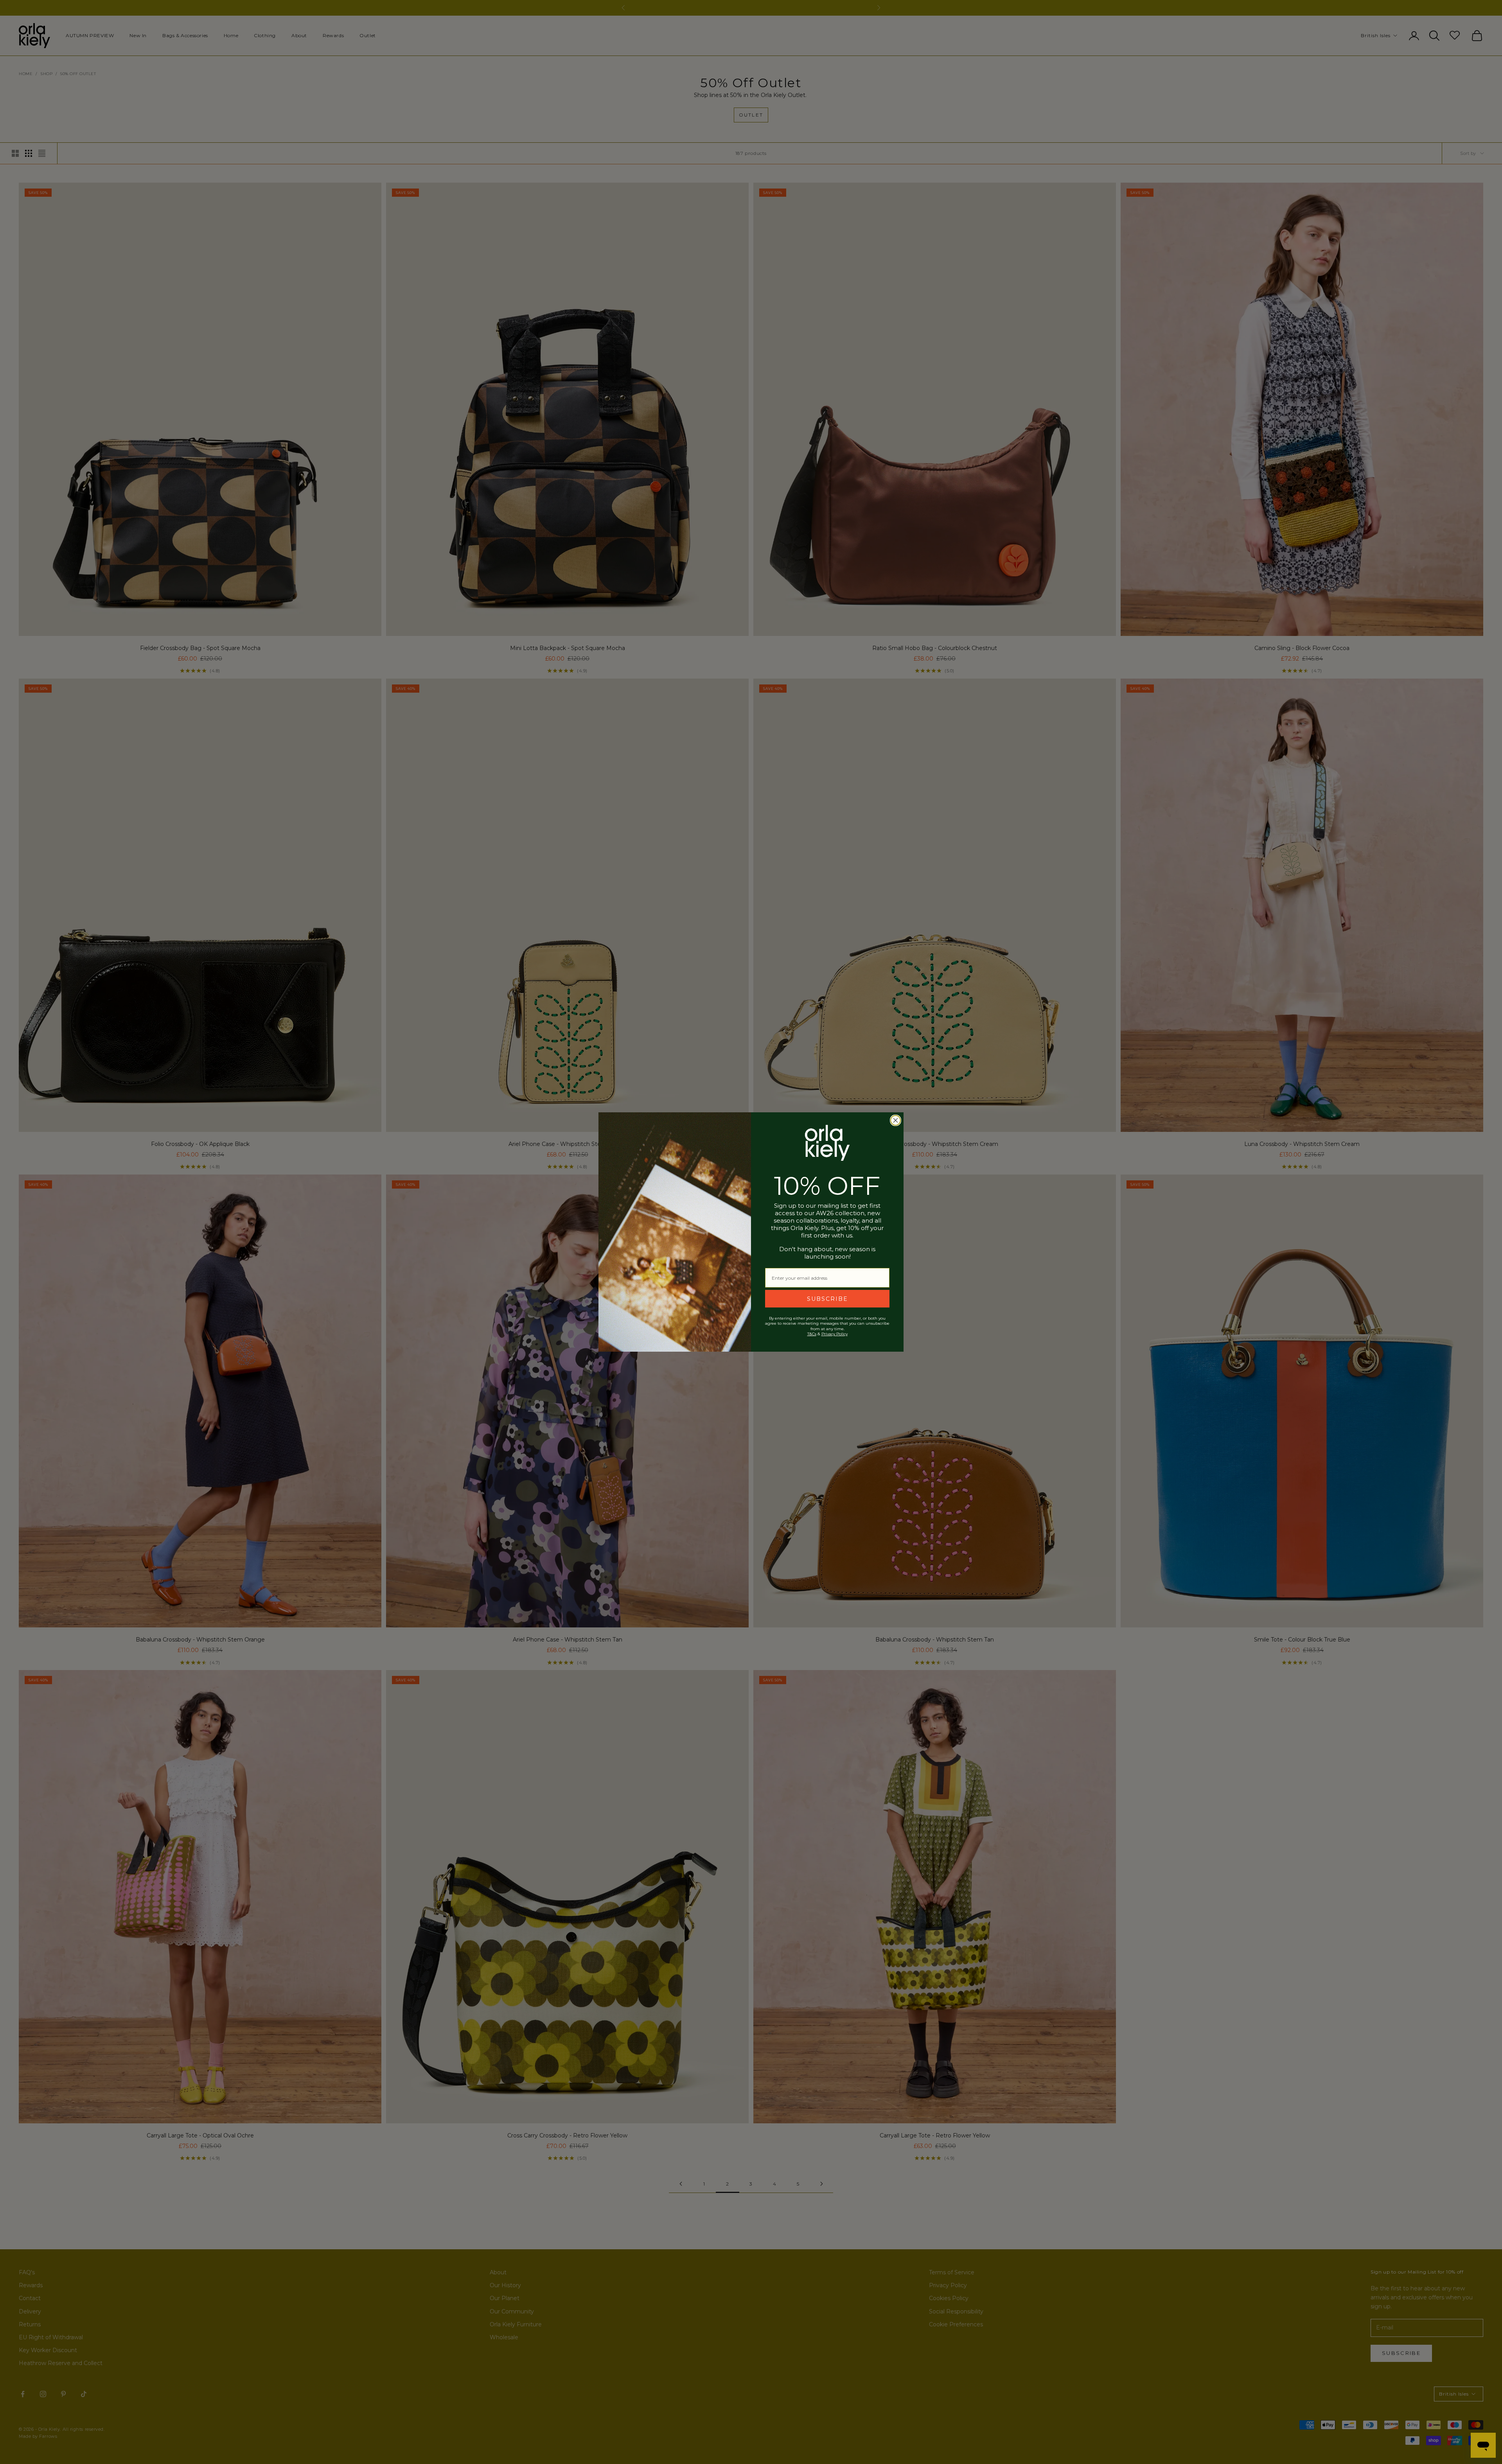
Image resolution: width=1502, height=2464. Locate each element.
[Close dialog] (896, 1120)
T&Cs (812, 1334)
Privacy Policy (835, 1334)
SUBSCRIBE (827, 1299)
